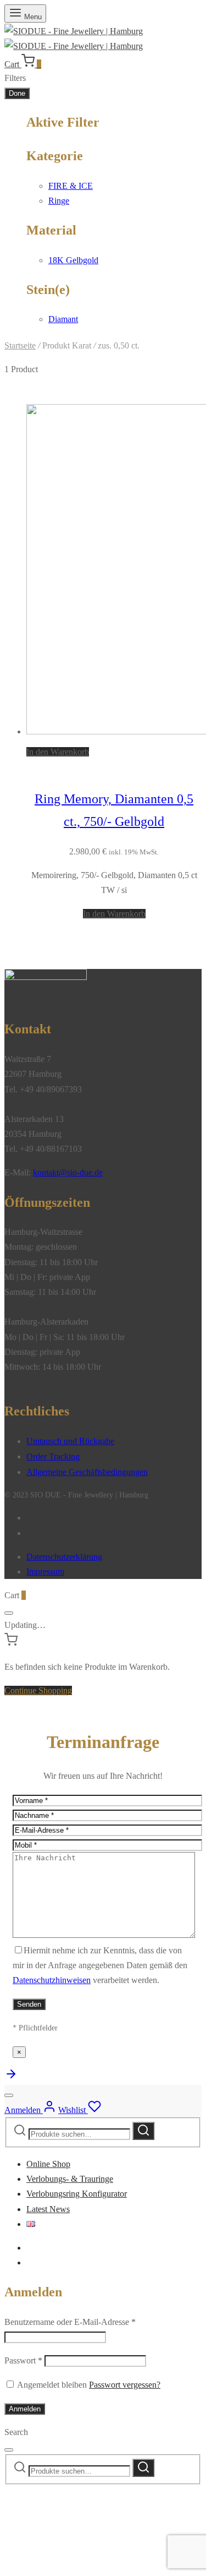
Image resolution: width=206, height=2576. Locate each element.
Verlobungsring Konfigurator (77, 2194)
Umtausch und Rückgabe (70, 1441)
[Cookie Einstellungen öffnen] (87, 2564)
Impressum (45, 1572)
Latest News (48, 2209)
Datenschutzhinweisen (52, 1980)
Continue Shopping (38, 1690)
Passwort (23, 2360)
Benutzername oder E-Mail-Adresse (70, 2322)
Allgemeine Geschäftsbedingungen (87, 1472)
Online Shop (48, 2164)
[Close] (9, 1613)
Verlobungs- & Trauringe (70, 2179)
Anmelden (25, 2409)
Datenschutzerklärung (64, 1557)
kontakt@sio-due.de (68, 1172)
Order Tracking (53, 1456)
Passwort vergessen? (125, 2385)
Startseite (20, 345)
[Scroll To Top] (11, 2077)
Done (17, 93)
